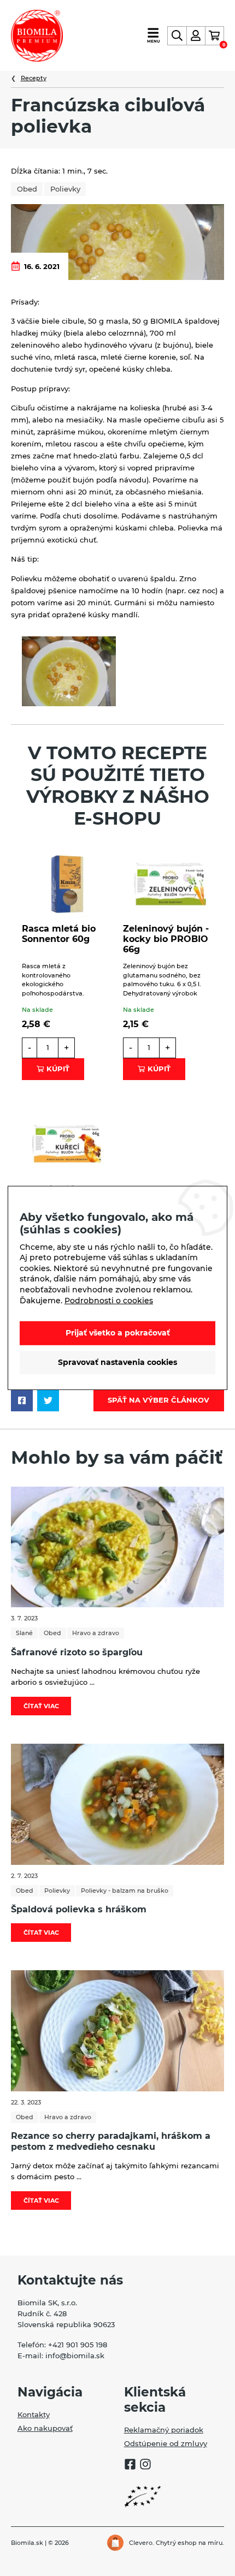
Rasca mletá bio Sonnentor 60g (59, 934)
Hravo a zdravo (96, 1633)
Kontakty (34, 2414)
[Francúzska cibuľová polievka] (117, 241)
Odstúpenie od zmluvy (166, 2443)
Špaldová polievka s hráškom (79, 1909)
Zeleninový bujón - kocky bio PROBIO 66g (166, 939)
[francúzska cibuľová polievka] (69, 671)
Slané (24, 1633)
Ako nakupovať (45, 2428)
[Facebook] (130, 2466)
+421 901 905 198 (78, 2345)
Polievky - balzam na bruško (125, 1891)
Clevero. (142, 2543)
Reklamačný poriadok (164, 2430)
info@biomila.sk (75, 2356)
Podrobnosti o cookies (109, 1300)
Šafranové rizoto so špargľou (77, 1652)
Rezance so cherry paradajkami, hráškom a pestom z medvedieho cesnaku (111, 2141)
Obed (27, 189)
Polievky (65, 189)
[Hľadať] (177, 36)
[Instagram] (145, 2466)
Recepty (34, 78)
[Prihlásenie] (196, 36)
